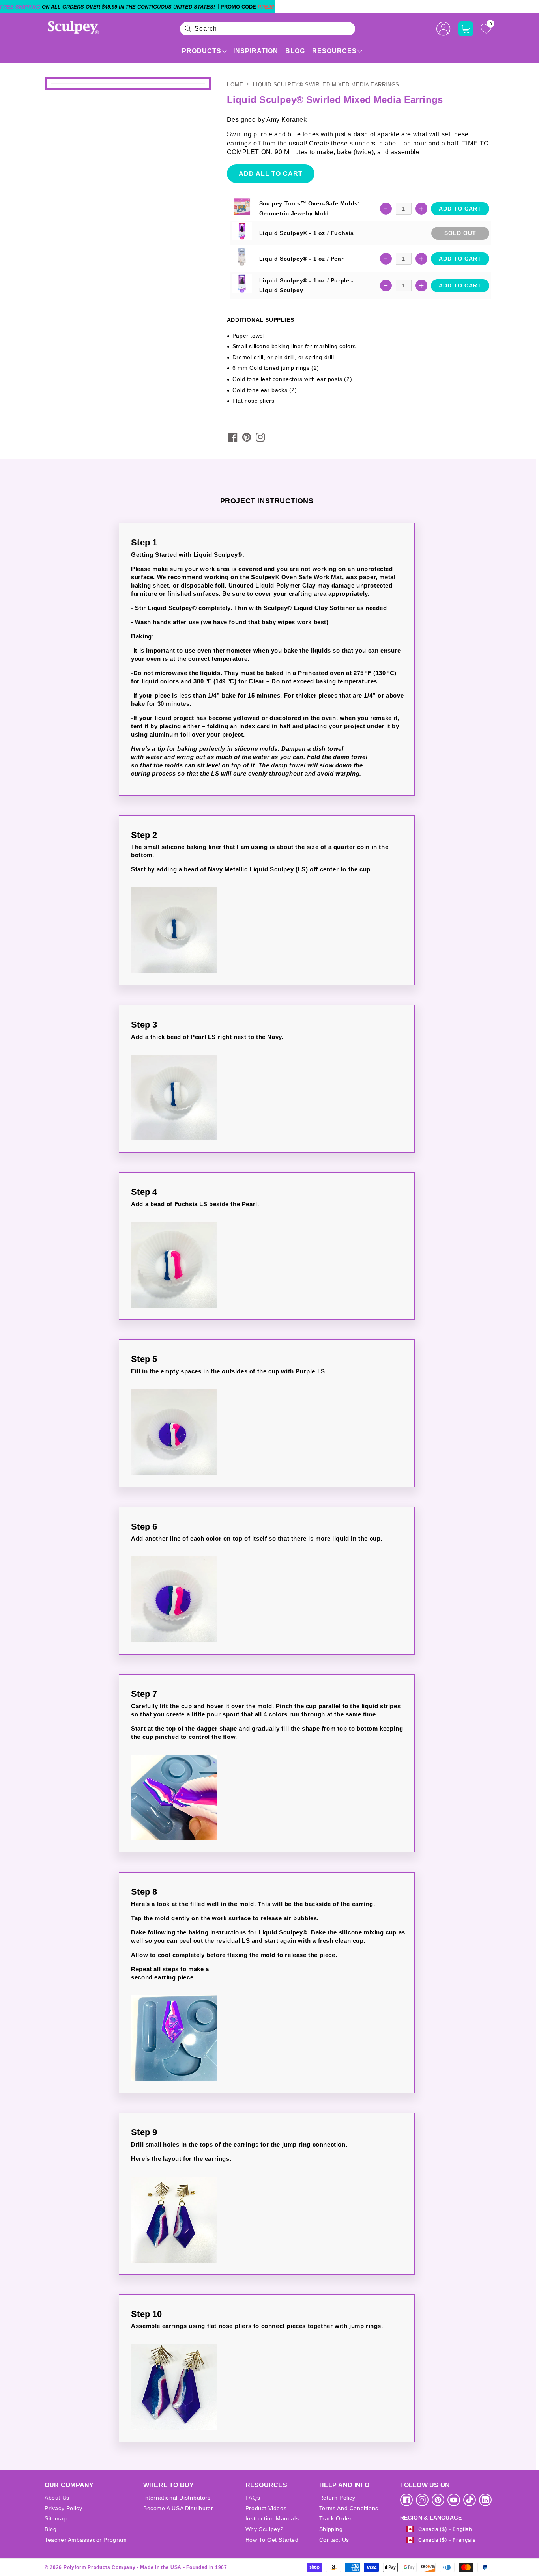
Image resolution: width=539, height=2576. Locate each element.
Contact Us (334, 2540)
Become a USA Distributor (178, 2508)
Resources (334, 51)
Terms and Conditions (349, 2508)
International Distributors (177, 2498)
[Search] (188, 29)
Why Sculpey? (265, 2529)
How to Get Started (272, 2540)
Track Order (336, 2518)
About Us (57, 2498)
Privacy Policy (63, 2508)
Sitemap (56, 2518)
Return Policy (337, 2498)
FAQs (253, 2498)
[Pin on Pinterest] (247, 437)
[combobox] (268, 29)
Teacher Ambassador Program (86, 2540)
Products (202, 51)
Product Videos (266, 2508)
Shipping (331, 2529)
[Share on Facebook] (233, 437)
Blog (295, 51)
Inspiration (256, 51)
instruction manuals (272, 2518)
